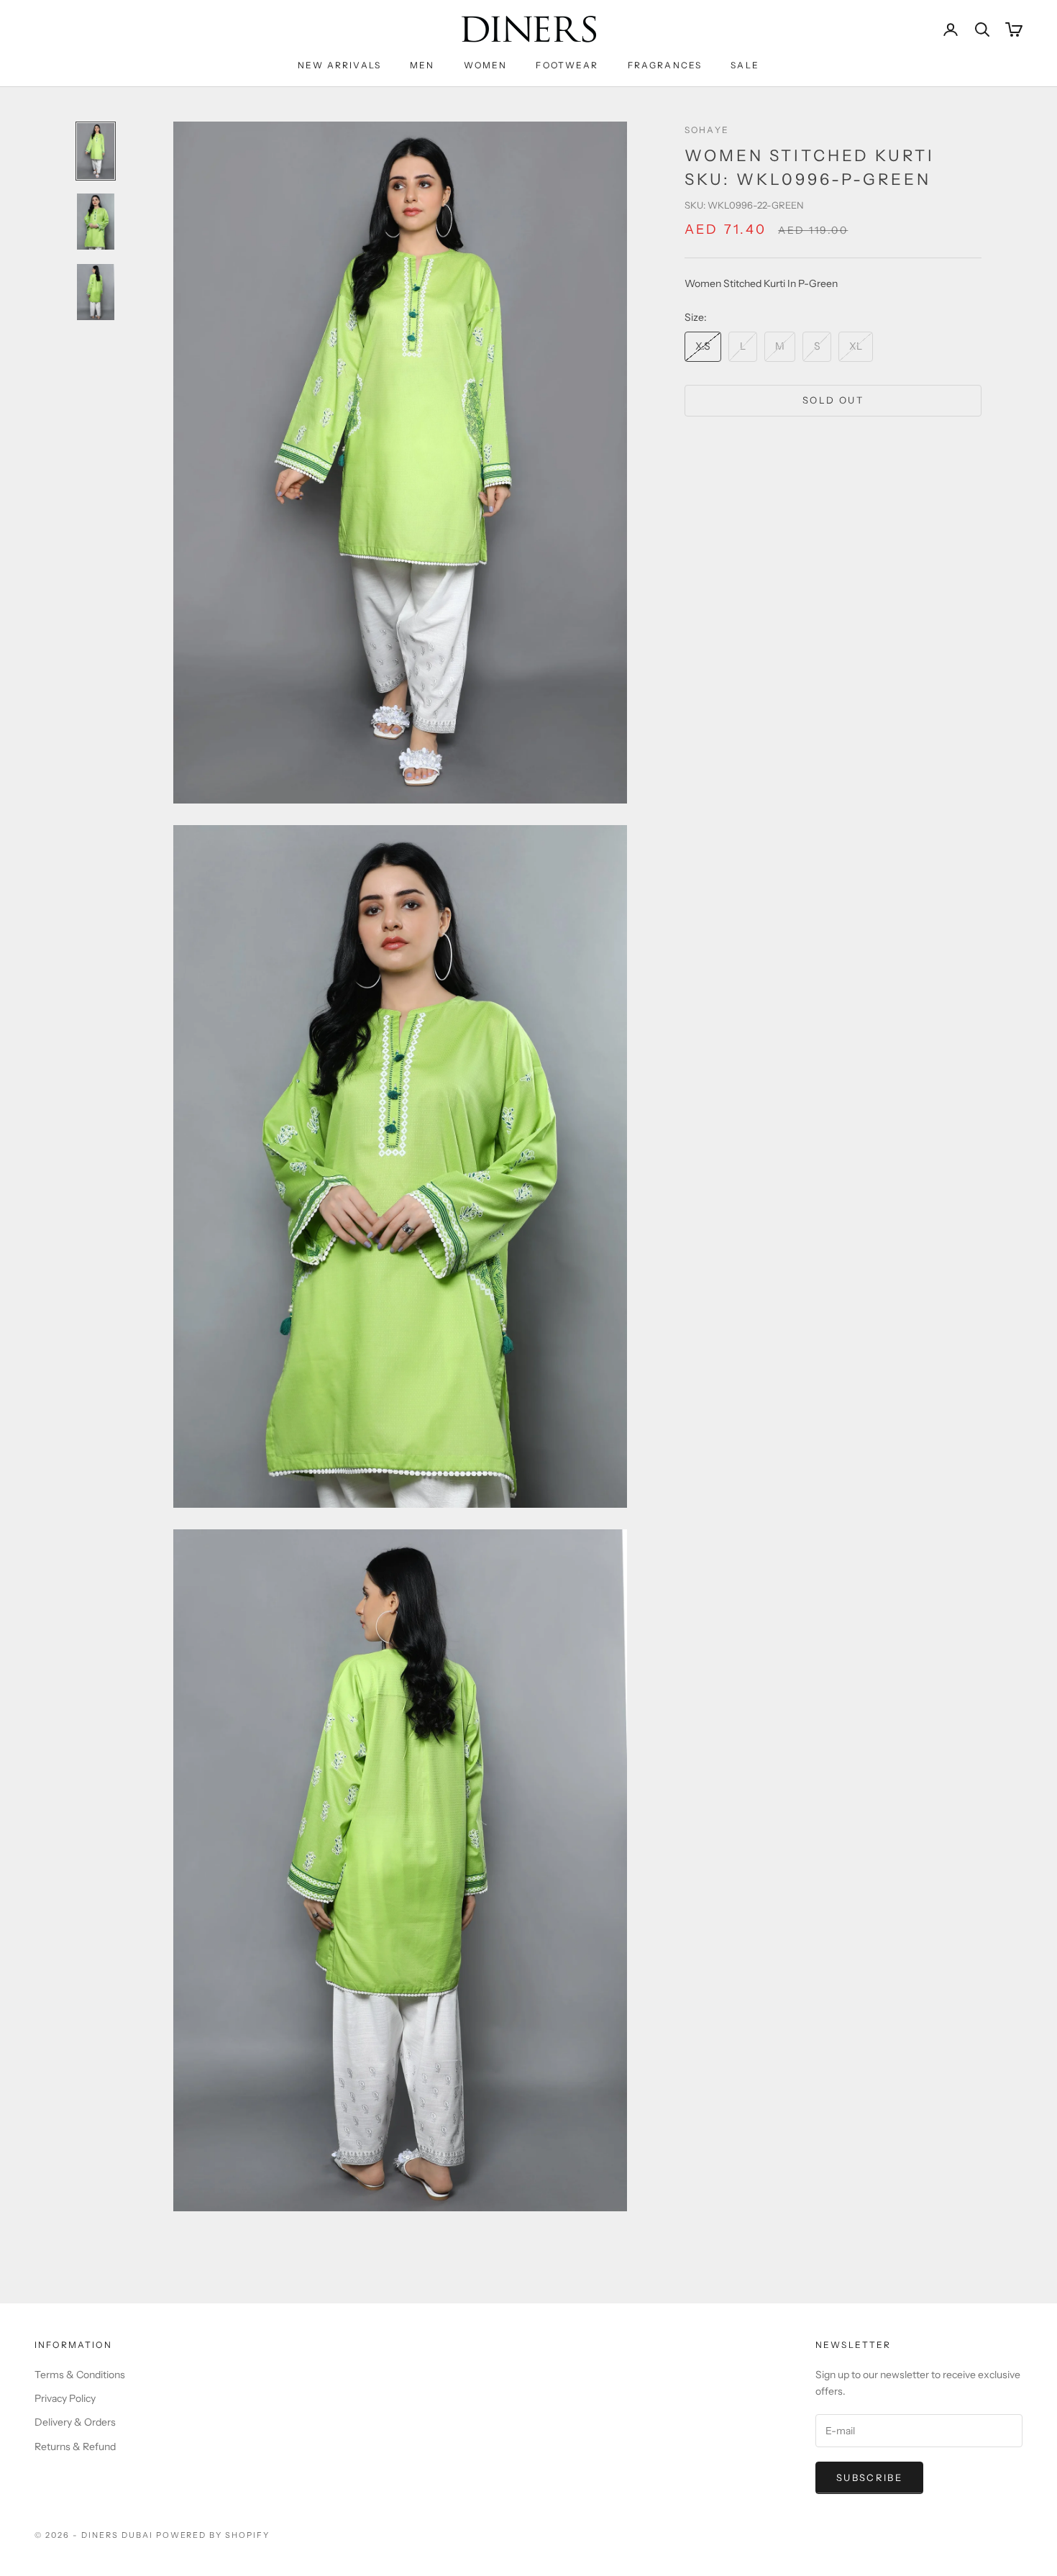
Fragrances (665, 65)
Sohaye (707, 130)
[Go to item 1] (96, 151)
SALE (745, 65)
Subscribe (869, 2477)
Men (422, 65)
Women (486, 65)
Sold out (833, 400)
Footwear (567, 65)
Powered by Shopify (213, 2535)
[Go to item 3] (96, 292)
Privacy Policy (65, 2398)
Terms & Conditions (80, 2375)
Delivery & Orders (75, 2422)
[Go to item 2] (96, 222)
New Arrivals (339, 65)
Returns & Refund (75, 2447)
